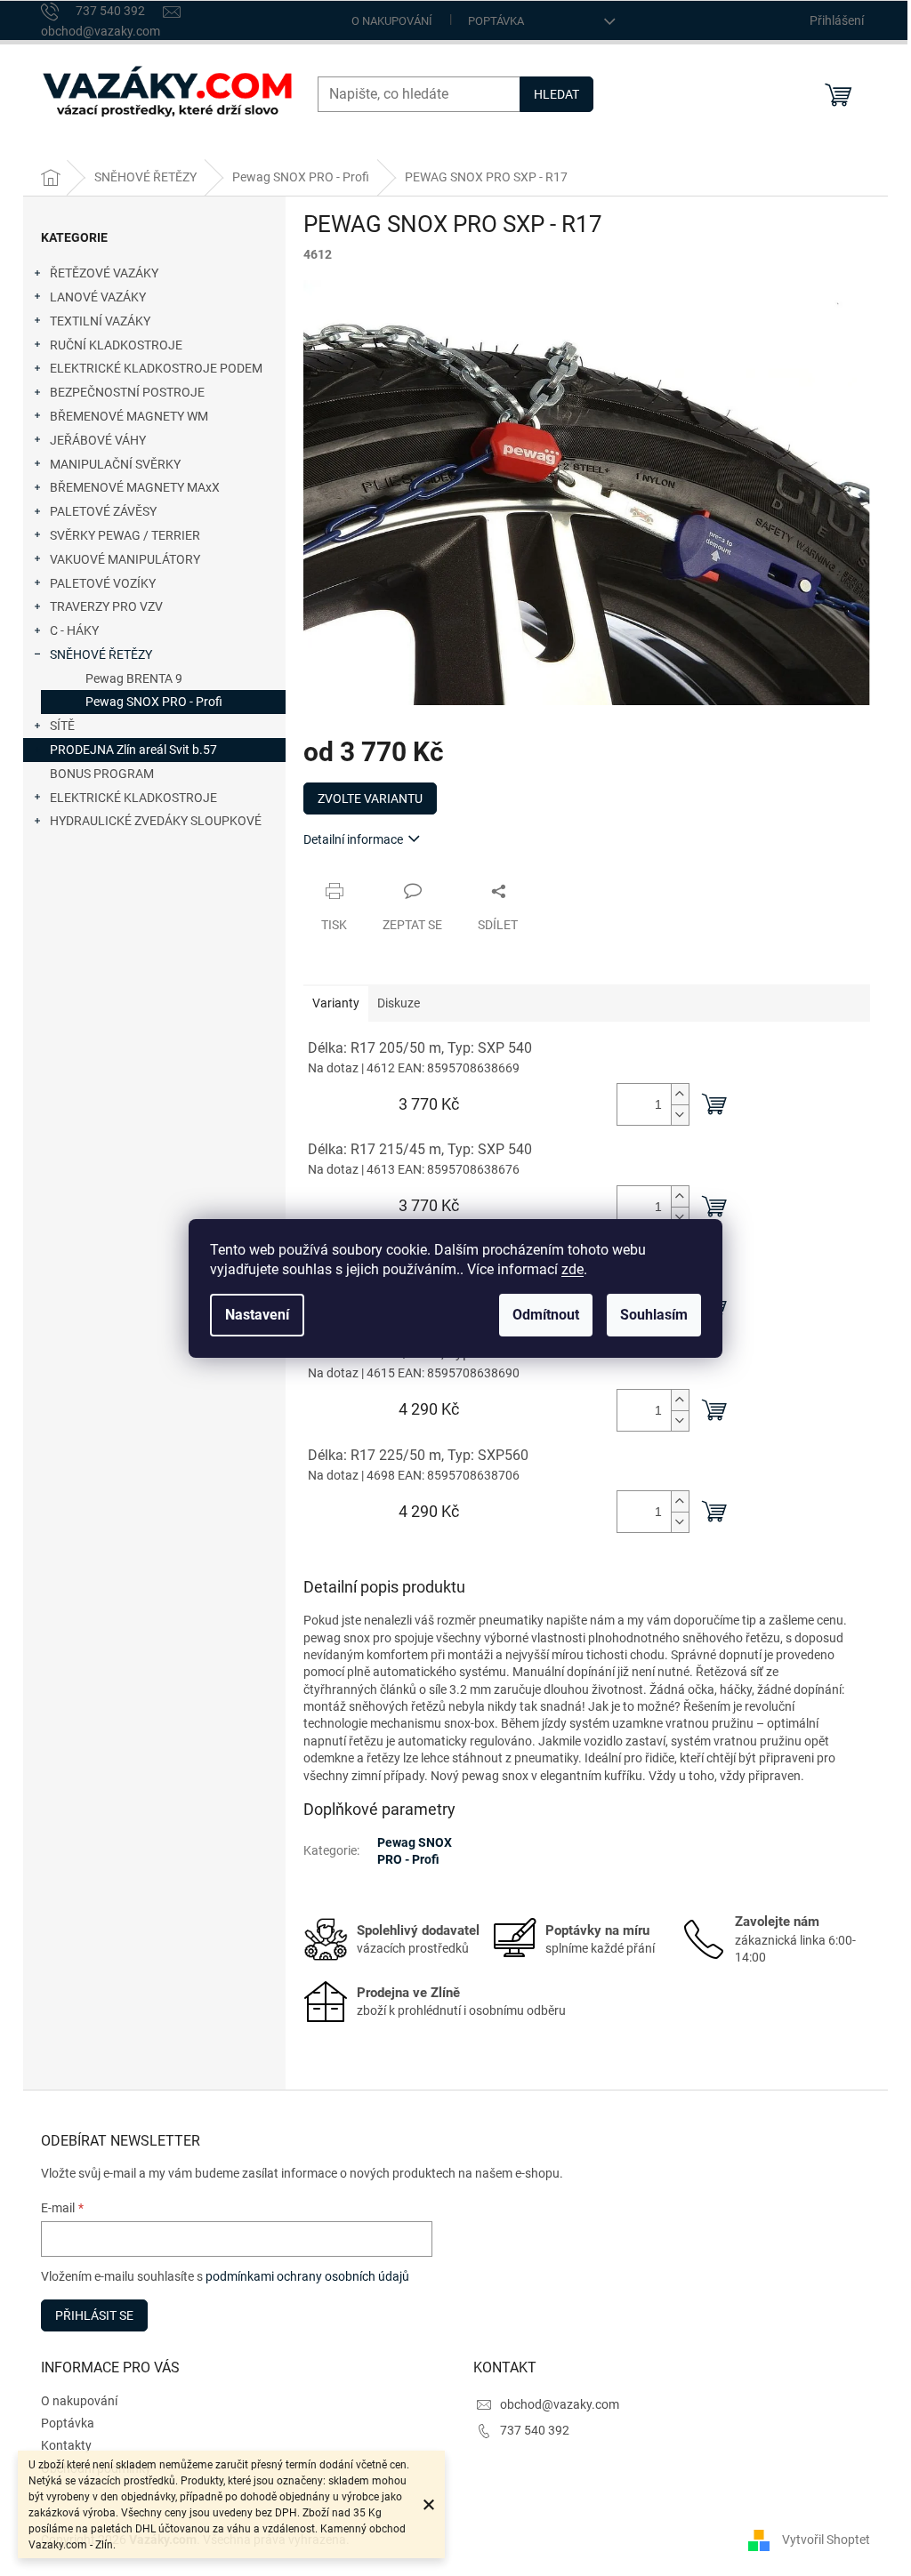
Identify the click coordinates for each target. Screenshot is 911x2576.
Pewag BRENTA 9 (134, 678)
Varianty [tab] (336, 1003)
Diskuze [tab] (399, 1003)
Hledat (556, 94)
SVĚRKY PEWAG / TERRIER (125, 535)
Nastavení (257, 1315)
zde (572, 1269)
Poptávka (496, 21)
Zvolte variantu (370, 798)
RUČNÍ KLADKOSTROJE (116, 345)
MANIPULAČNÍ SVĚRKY (115, 464)
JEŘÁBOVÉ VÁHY (98, 440)
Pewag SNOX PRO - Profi (154, 702)
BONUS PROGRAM (102, 774)
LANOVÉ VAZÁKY (98, 297)
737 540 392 (535, 2430)
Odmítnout (546, 1315)
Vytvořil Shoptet (826, 2539)
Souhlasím (654, 1315)
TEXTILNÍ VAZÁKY (100, 321)
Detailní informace (353, 839)
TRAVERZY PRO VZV (106, 606)
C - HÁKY (74, 630)
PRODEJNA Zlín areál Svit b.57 (133, 750)
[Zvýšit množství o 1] (680, 1094)
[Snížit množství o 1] (680, 1115)
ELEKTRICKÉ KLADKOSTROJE (133, 798)
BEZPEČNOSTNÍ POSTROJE (127, 392)
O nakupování (392, 21)
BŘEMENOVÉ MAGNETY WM (129, 416)
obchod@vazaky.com (560, 2404)
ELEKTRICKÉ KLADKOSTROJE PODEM (156, 368)
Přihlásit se (94, 2315)
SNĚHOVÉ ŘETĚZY (101, 654)
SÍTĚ (62, 726)
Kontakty (66, 2445)
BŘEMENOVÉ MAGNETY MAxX (135, 487)
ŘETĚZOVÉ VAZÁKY (104, 273)
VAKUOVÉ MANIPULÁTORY (125, 559)
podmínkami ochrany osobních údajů (307, 2276)
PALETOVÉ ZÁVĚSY (103, 511)
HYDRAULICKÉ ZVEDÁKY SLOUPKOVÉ (156, 821)
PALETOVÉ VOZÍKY (103, 583)
